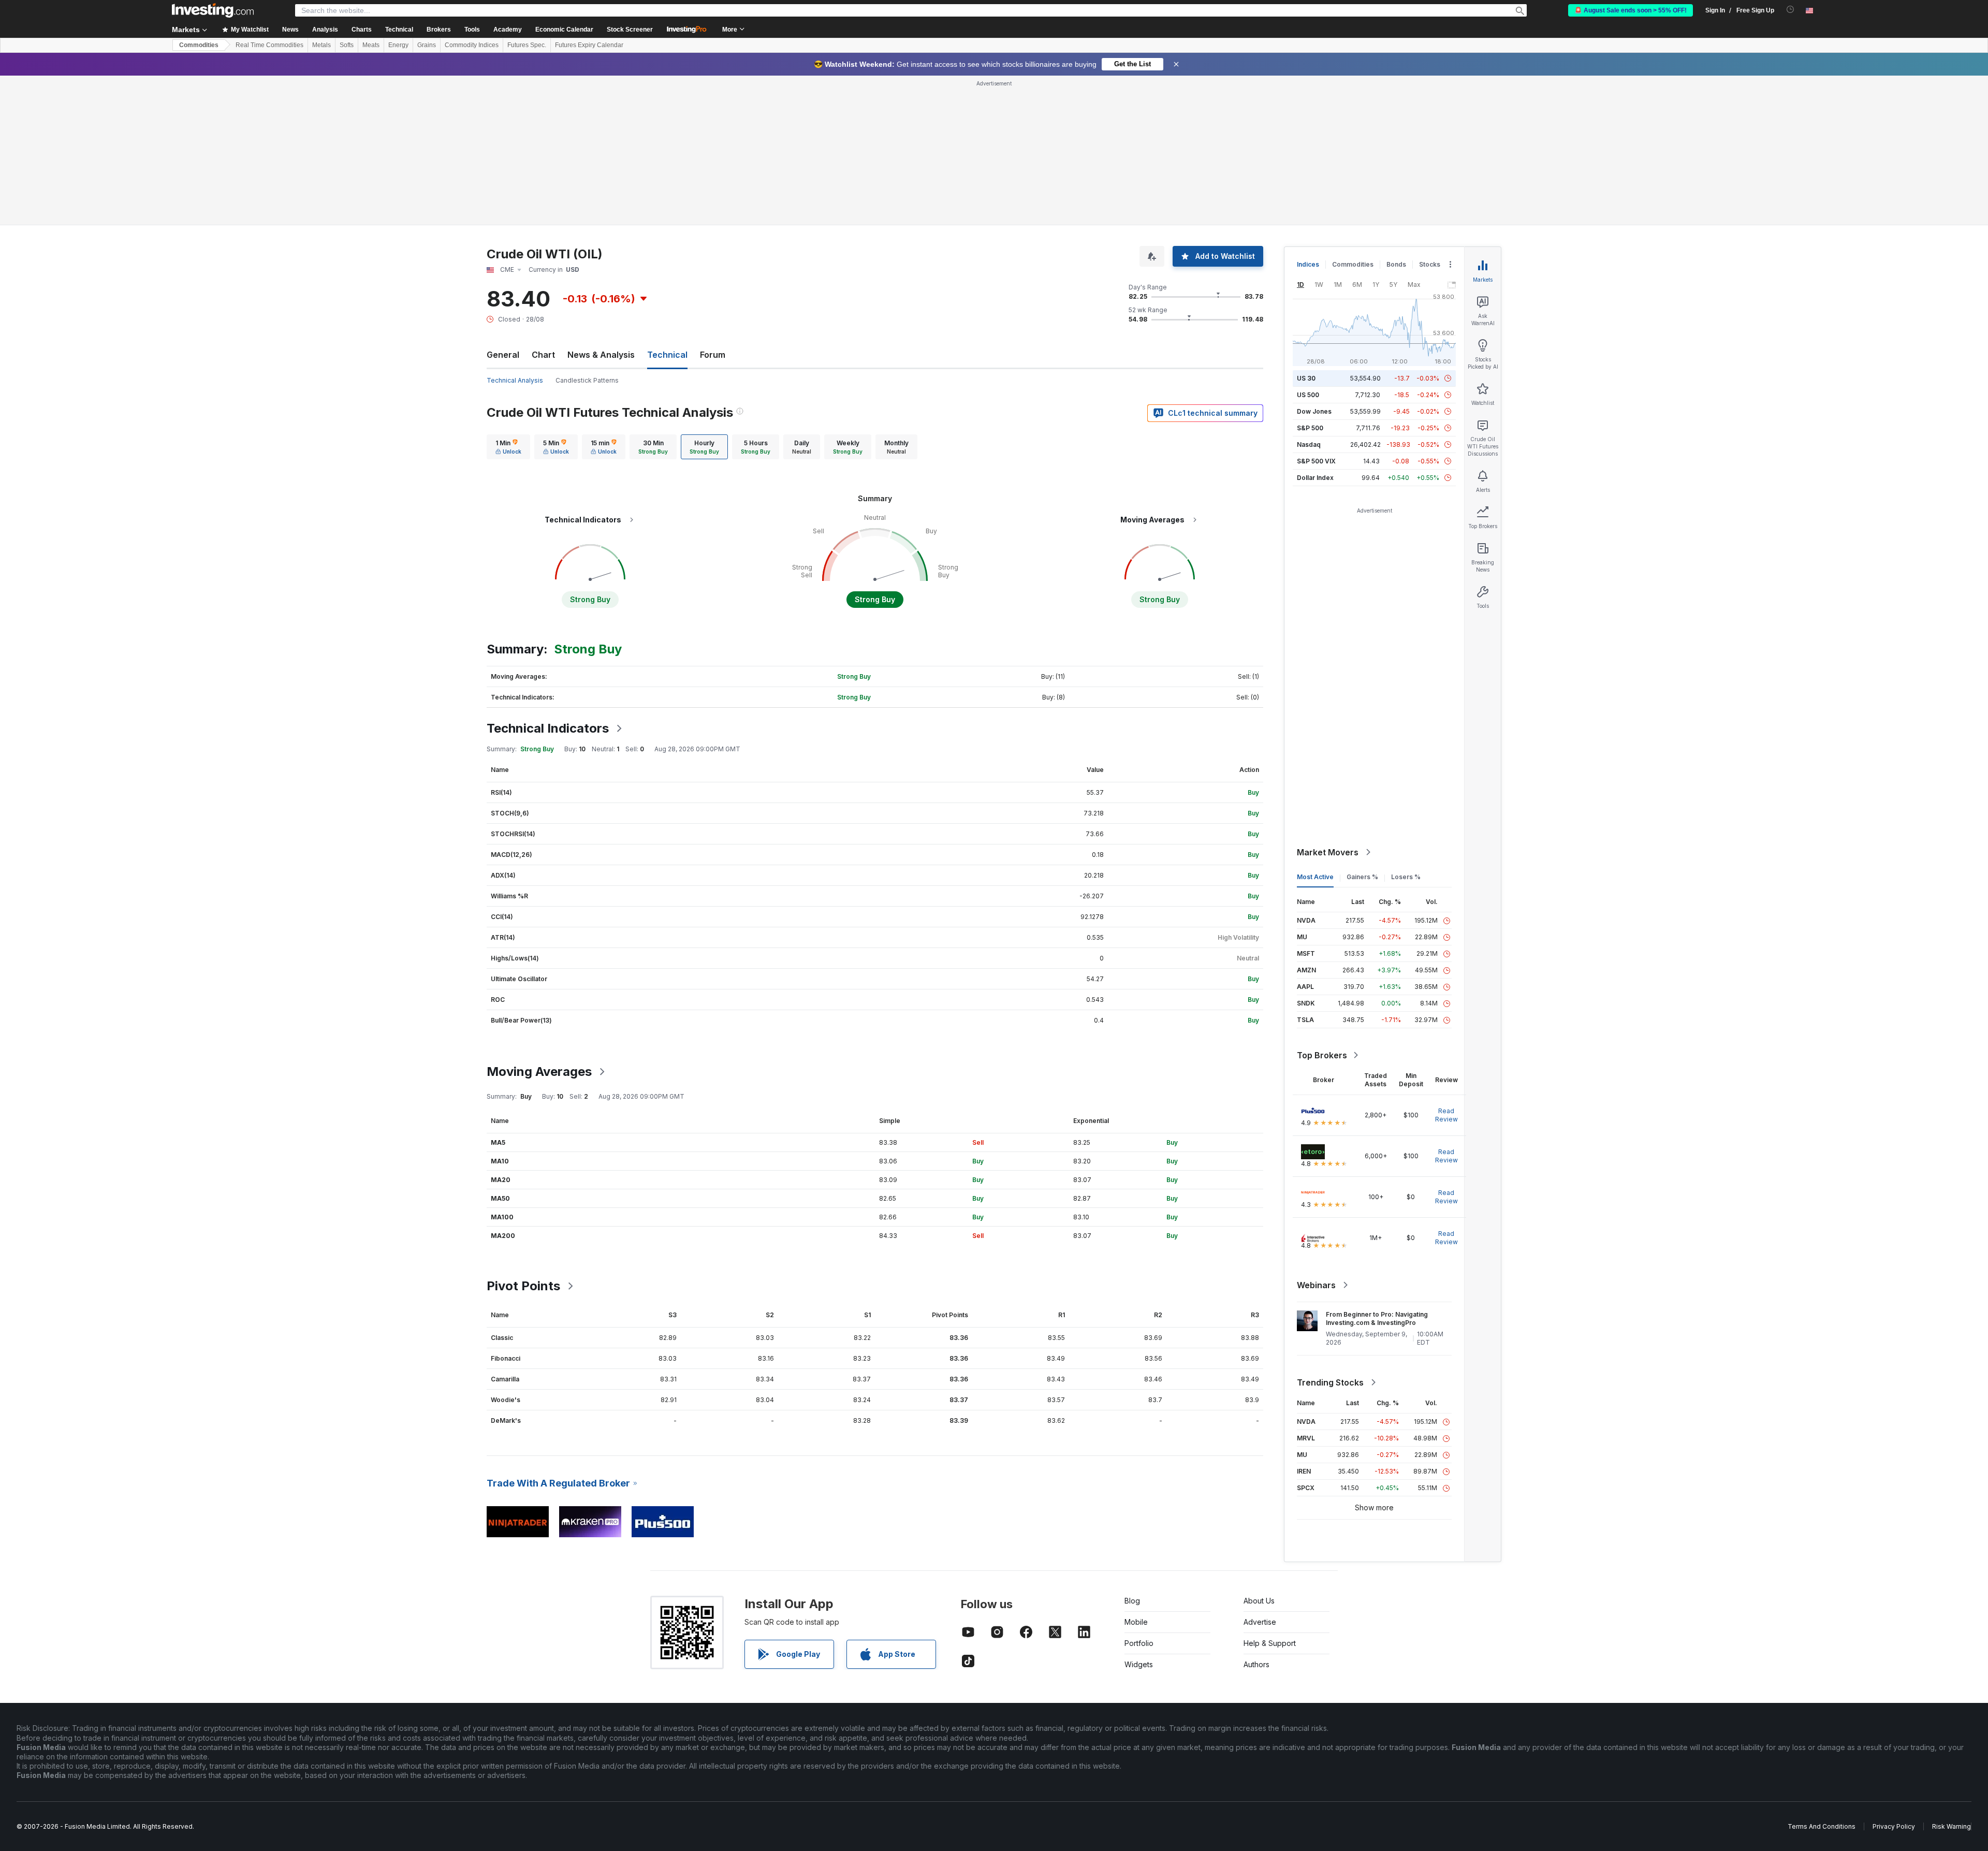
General (503, 355)
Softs (347, 45)
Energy (398, 45)
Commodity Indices (472, 45)
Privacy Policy (1894, 1826)
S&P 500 (1310, 428)
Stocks (1430, 264)
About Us (1259, 1601)
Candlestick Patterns (587, 380)
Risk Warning (1952, 1826)
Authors (1256, 1664)
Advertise (1260, 1622)
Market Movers (1328, 852)
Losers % (1406, 877)
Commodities (199, 45)
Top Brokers (1322, 1055)
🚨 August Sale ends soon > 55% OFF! (1631, 10)
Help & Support (1270, 1643)
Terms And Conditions (1822, 1826)
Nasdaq (1309, 444)
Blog (1132, 1601)
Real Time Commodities (269, 45)
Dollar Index (1315, 478)
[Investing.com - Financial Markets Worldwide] (213, 10)
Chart (543, 355)
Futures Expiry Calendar (589, 45)
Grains (427, 45)
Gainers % (1362, 877)
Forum (713, 355)
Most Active (1315, 877)
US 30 (1306, 378)
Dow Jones (1314, 411)
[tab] (508, 447)
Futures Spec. (527, 45)
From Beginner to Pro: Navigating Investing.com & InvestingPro (1377, 1318)
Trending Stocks (1330, 1382)
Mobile (1136, 1622)
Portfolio (1139, 1643)
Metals (321, 45)
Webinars (1316, 1285)
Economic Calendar (564, 30)
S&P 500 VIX (1316, 461)
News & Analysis (601, 355)
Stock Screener (630, 30)
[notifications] (1790, 10)
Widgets (1139, 1664)
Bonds (1396, 264)
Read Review (1446, 1115)
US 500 (1308, 395)
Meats (371, 45)
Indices (1308, 264)
